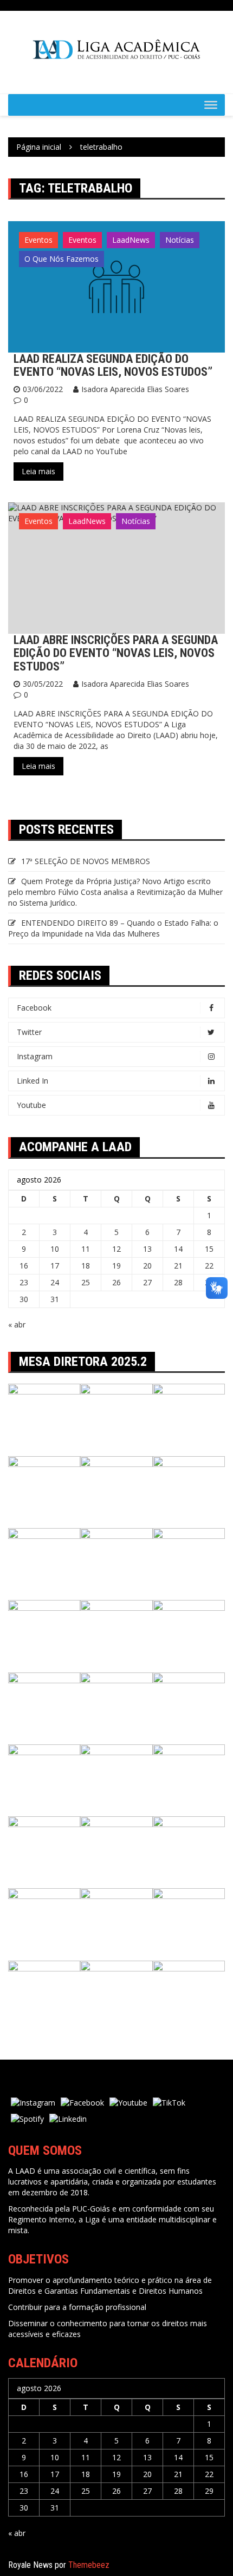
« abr (17, 1324)
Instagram (35, 1056)
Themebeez (89, 2565)
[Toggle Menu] (211, 105)
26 (116, 1282)
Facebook (34, 1008)
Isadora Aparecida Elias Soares (135, 389)
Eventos (38, 240)
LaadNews (131, 240)
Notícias (180, 240)
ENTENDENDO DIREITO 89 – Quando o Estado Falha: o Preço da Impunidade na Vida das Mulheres (113, 928)
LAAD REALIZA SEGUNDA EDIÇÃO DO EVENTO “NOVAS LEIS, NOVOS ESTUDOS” (113, 365)
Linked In (33, 1081)
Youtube (31, 1105)
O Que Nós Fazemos (62, 259)
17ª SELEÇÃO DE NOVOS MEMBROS (86, 861)
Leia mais (38, 471)
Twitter (29, 1032)
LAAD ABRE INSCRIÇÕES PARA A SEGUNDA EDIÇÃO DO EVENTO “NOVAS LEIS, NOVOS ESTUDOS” (116, 653)
